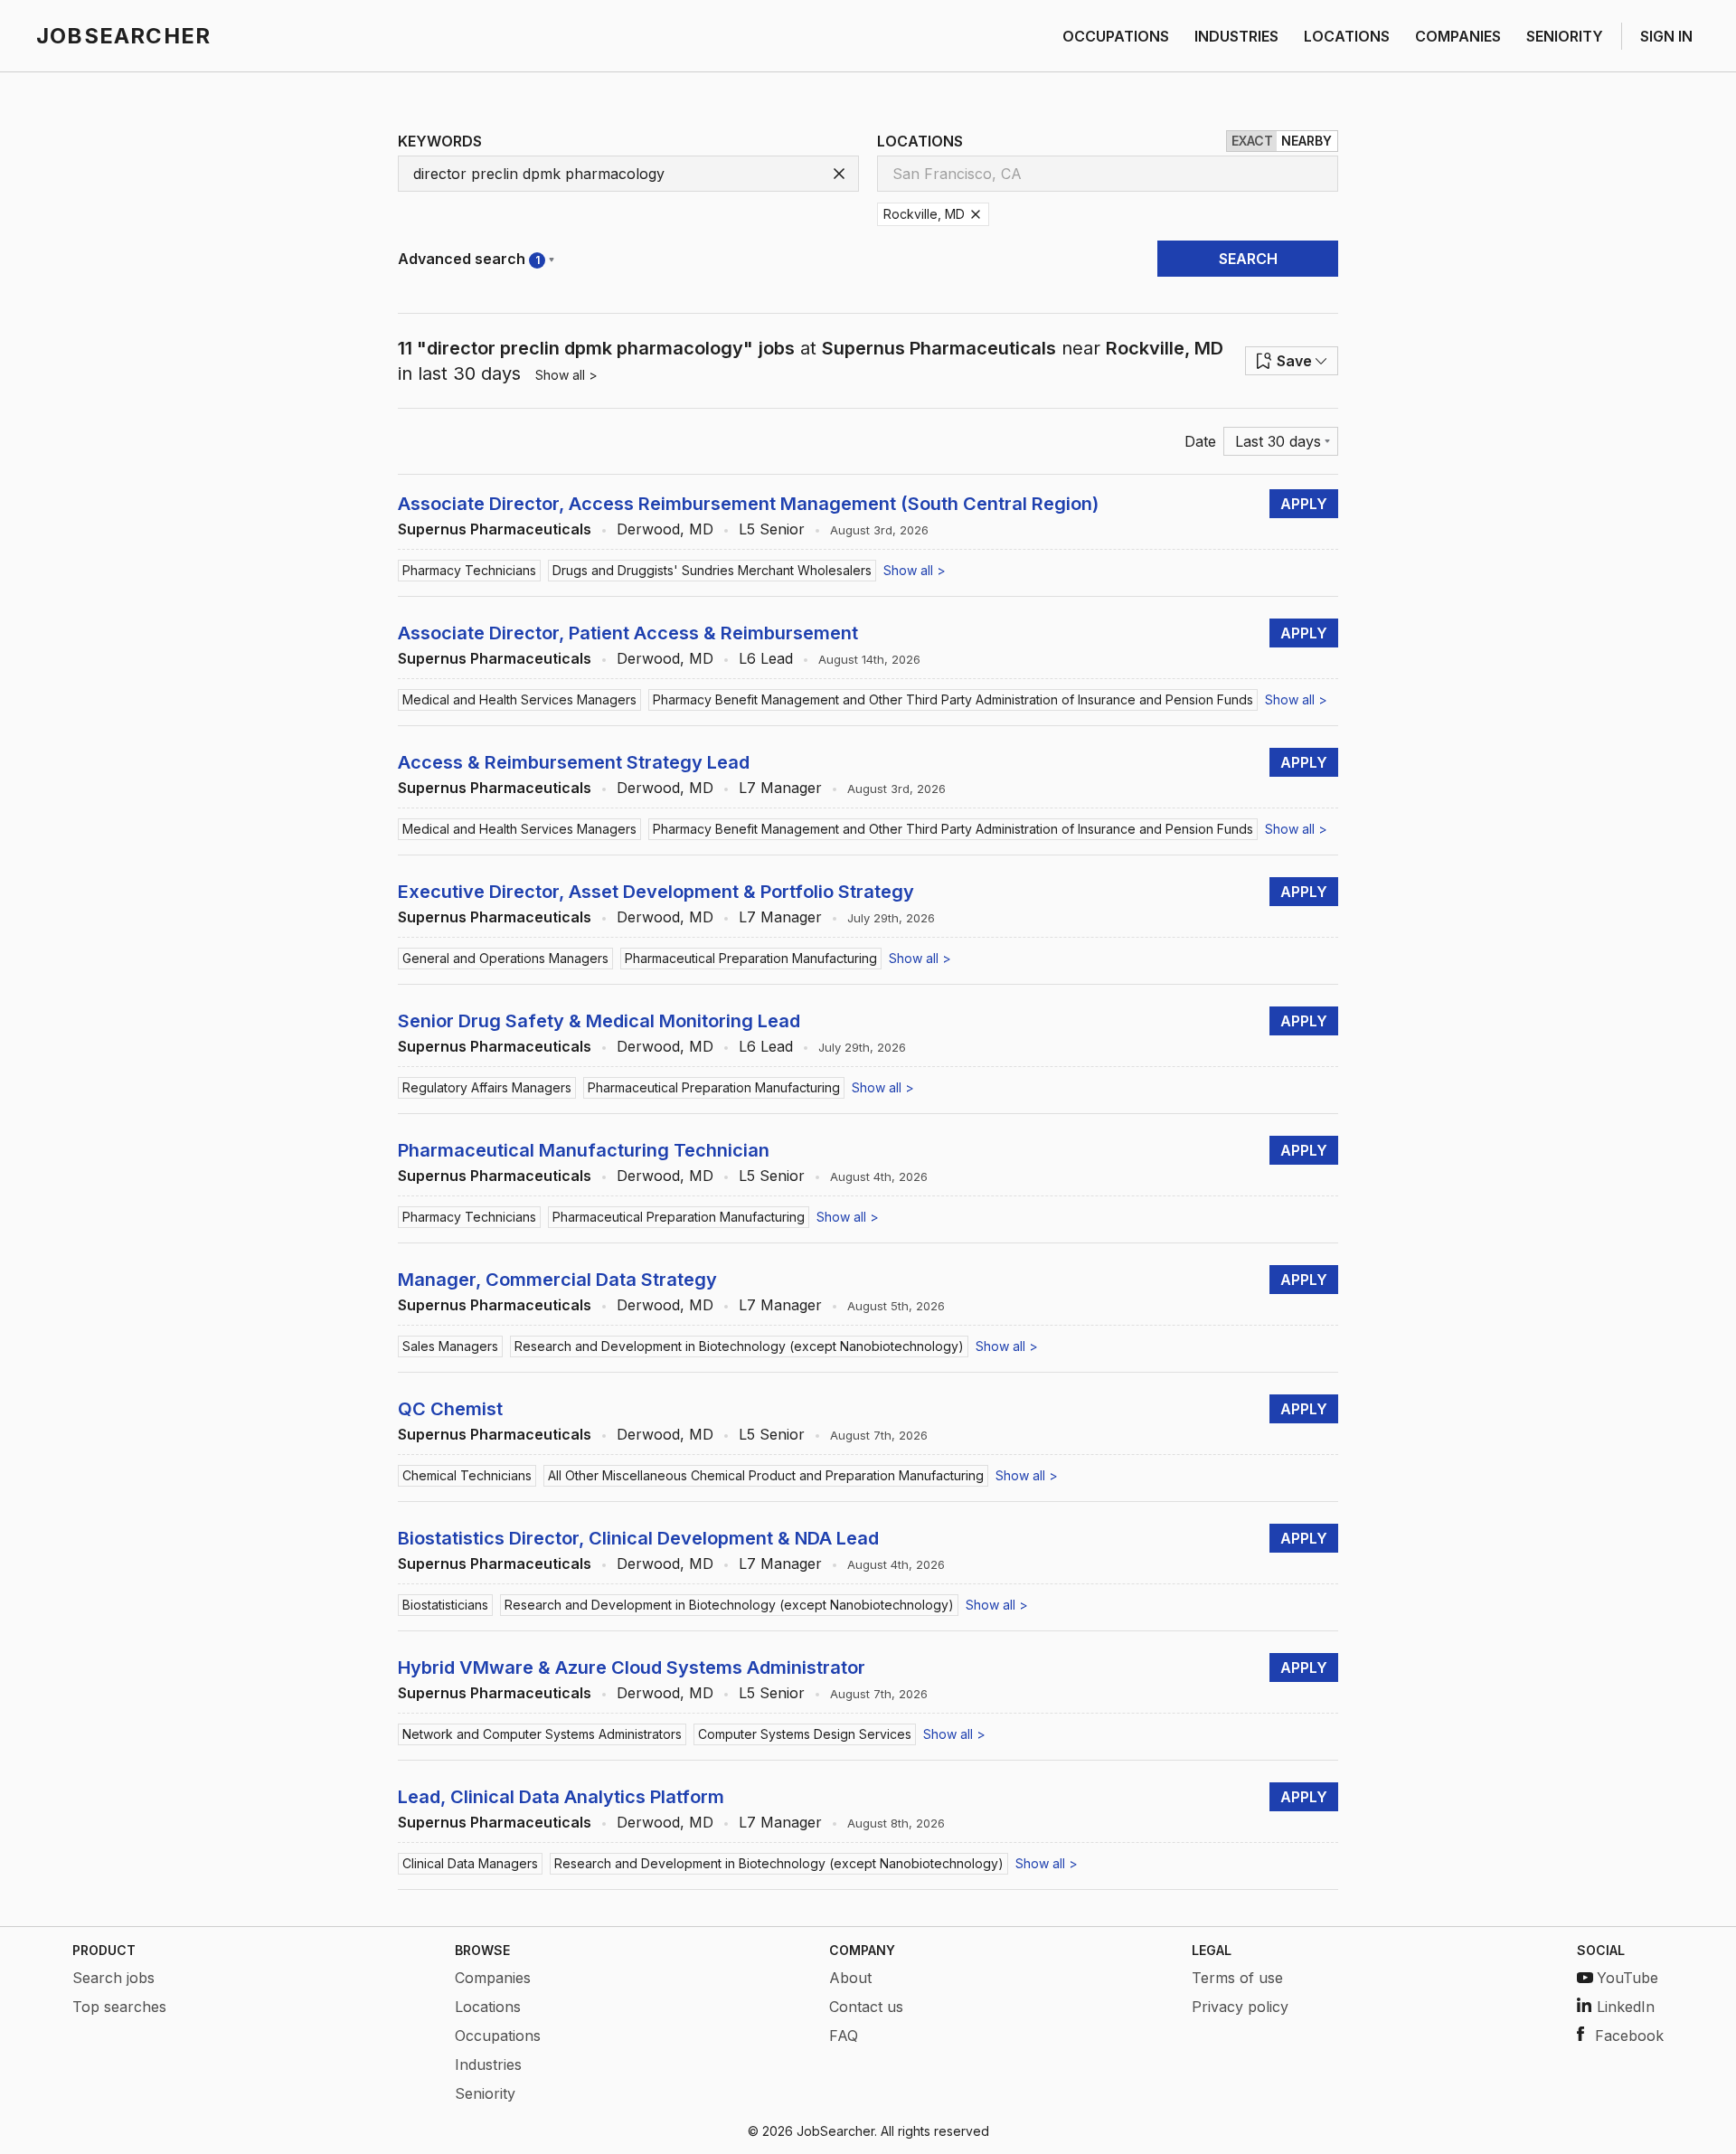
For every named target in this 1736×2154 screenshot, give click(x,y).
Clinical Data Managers (470, 1863)
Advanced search (469, 259)
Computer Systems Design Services (805, 1734)
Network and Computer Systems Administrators (542, 1734)
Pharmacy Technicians (469, 570)
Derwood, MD (665, 529)
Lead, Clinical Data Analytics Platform (561, 1797)
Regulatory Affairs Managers (487, 1087)
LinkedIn (1626, 2007)
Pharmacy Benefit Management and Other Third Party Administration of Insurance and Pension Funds (953, 699)
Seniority (485, 2093)
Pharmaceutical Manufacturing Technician (584, 1150)
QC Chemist (450, 1409)
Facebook (1629, 2036)
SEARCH (1248, 259)
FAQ (844, 2036)
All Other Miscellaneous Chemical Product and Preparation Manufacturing (766, 1475)
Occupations (498, 2036)
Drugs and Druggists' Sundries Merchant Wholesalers (712, 570)
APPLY (1304, 504)
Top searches (119, 2007)
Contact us (866, 2007)
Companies (493, 1978)
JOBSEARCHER (123, 36)
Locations (488, 2007)
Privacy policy (1240, 2007)
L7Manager (780, 788)
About (850, 1978)
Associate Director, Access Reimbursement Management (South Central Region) (748, 504)
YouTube (1627, 1978)
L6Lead (766, 658)
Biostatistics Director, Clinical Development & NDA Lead (638, 1538)
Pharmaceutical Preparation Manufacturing (751, 958)
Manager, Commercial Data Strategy (557, 1280)
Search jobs (113, 1978)
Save (1294, 361)
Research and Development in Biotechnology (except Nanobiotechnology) (739, 1346)
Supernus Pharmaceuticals (495, 529)
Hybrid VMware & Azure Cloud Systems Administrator (632, 1667)
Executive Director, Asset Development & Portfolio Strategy (656, 892)
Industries (488, 2064)
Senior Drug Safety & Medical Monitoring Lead (599, 1021)
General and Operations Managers (505, 958)
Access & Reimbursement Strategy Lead (574, 762)
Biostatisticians (445, 1605)
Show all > (566, 375)
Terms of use (1237, 1978)
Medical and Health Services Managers (519, 699)
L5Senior (772, 529)
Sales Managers (450, 1346)
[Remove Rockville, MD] (976, 214)
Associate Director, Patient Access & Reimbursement (628, 633)
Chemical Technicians (467, 1475)
